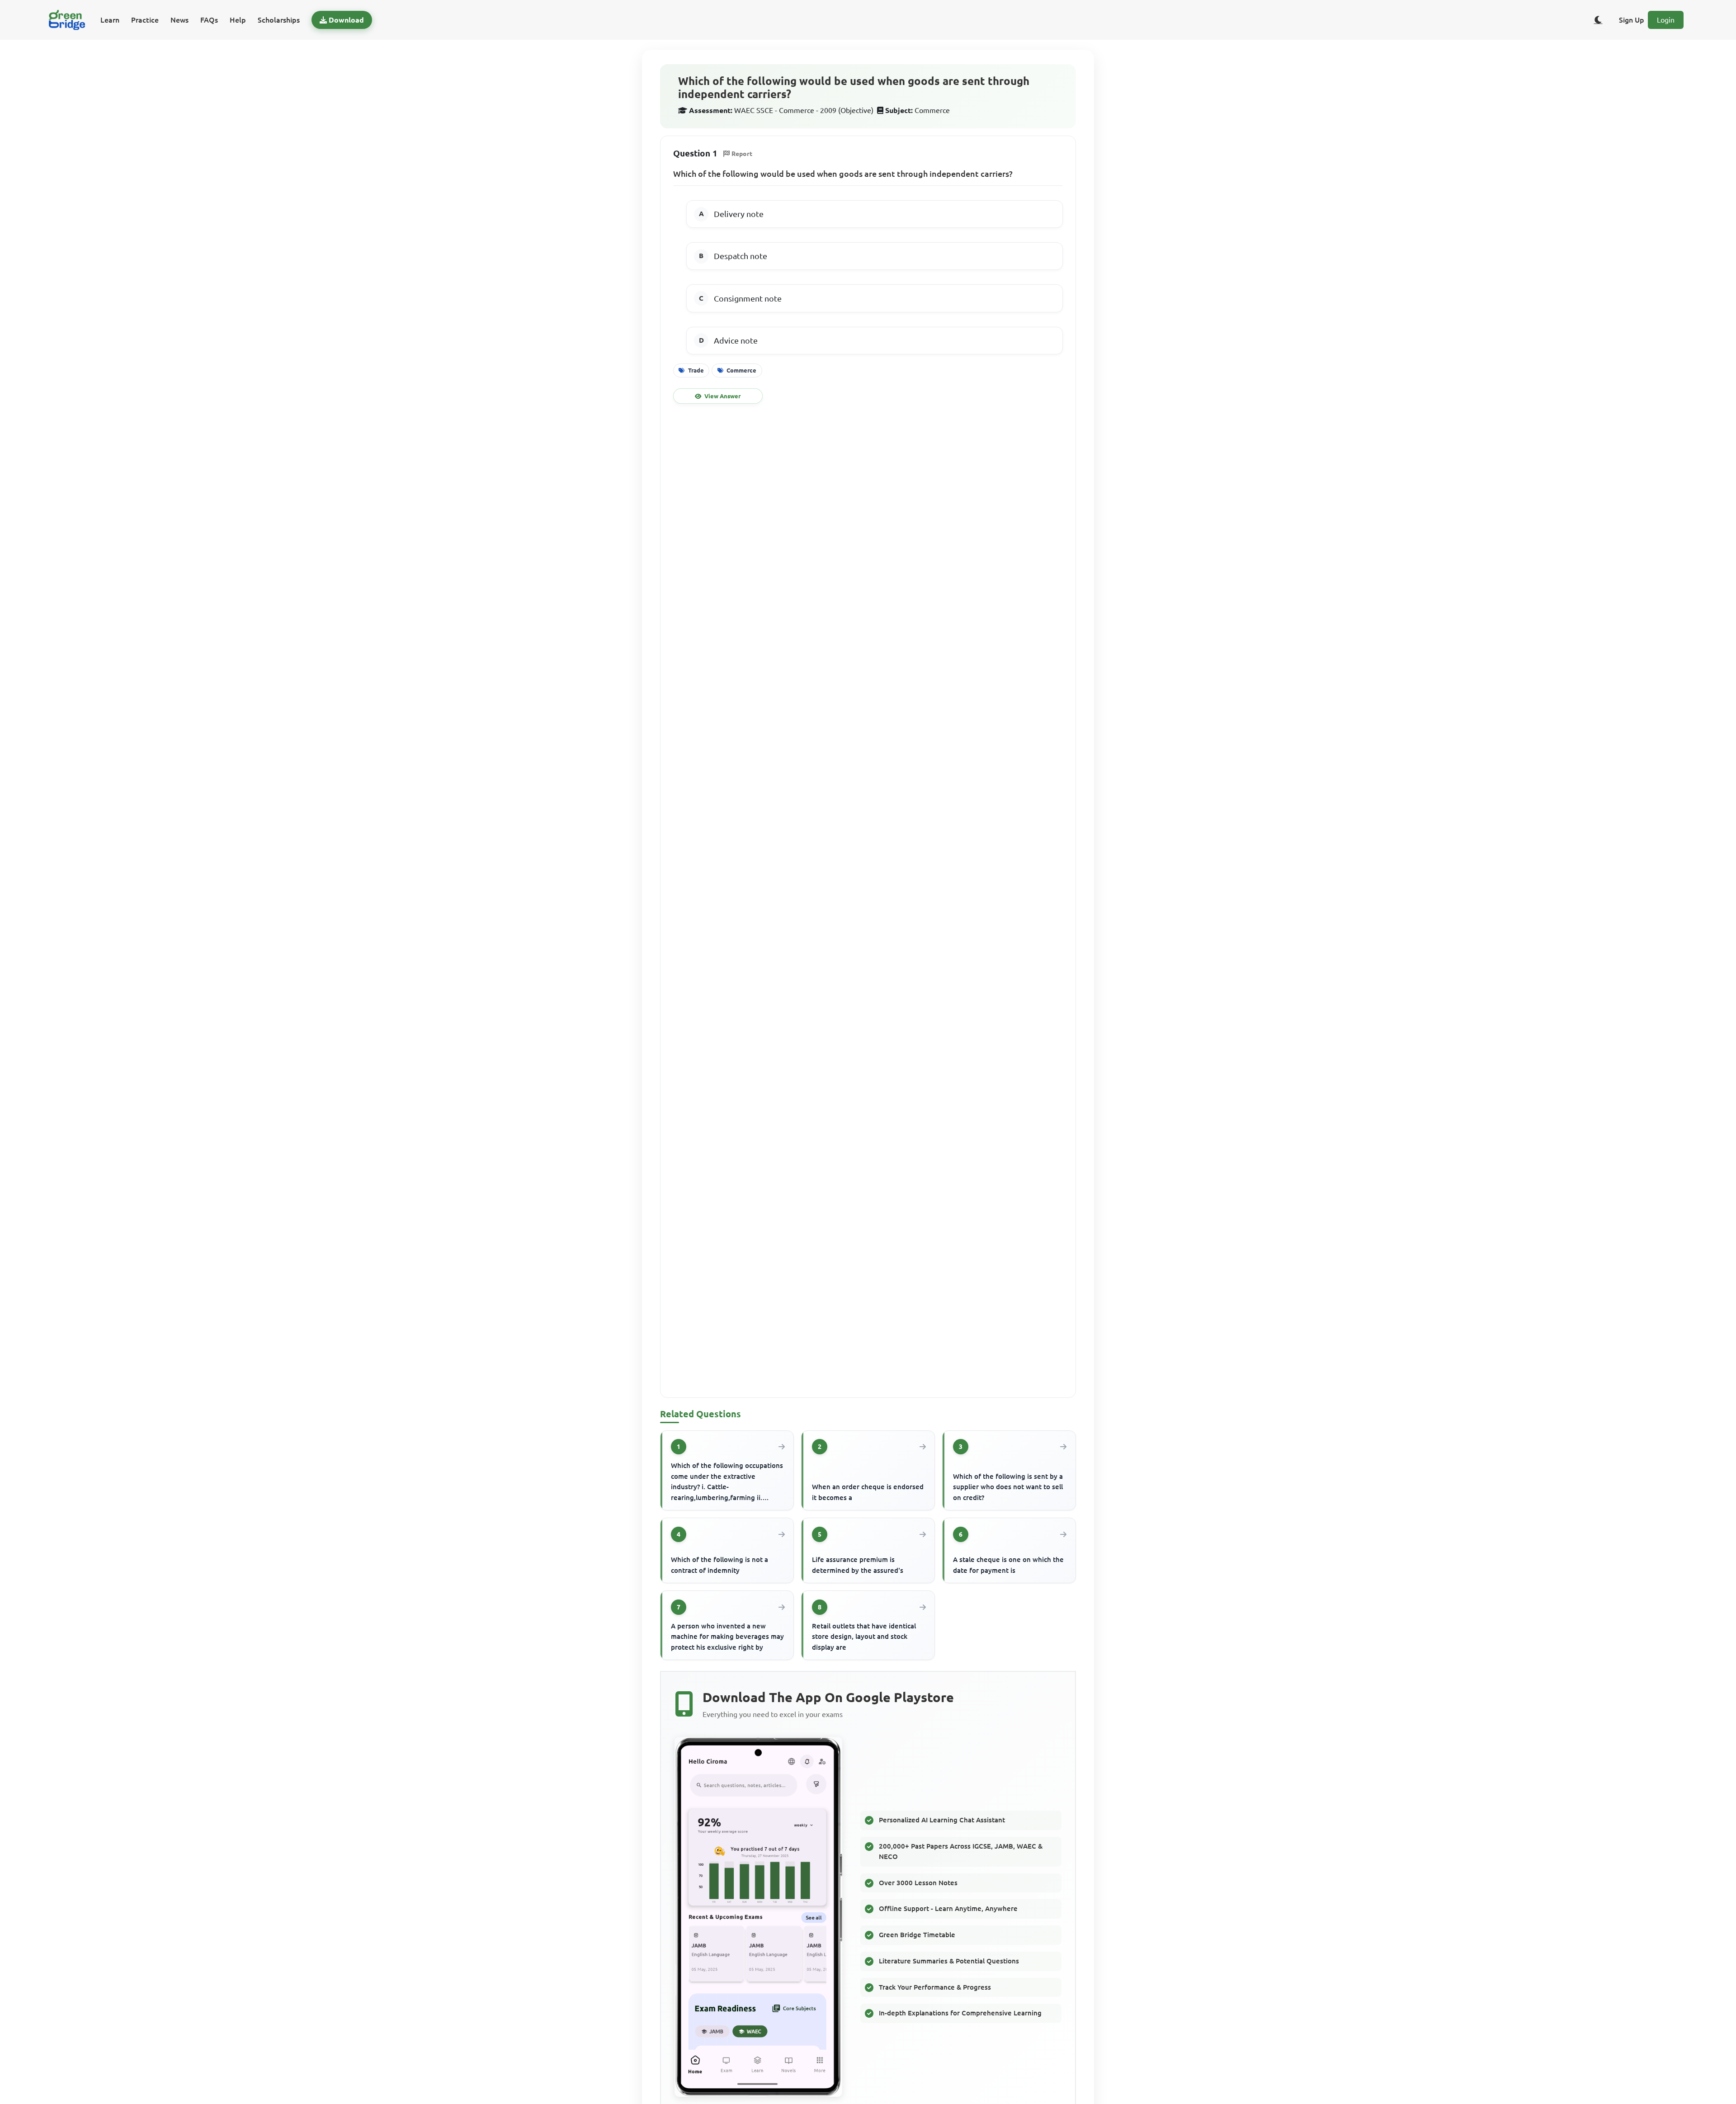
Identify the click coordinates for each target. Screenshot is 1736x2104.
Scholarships (279, 20)
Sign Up (1632, 20)
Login (1666, 20)
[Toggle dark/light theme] (1598, 20)
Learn (110, 20)
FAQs (209, 20)
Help (238, 20)
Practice (145, 20)
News (179, 20)
